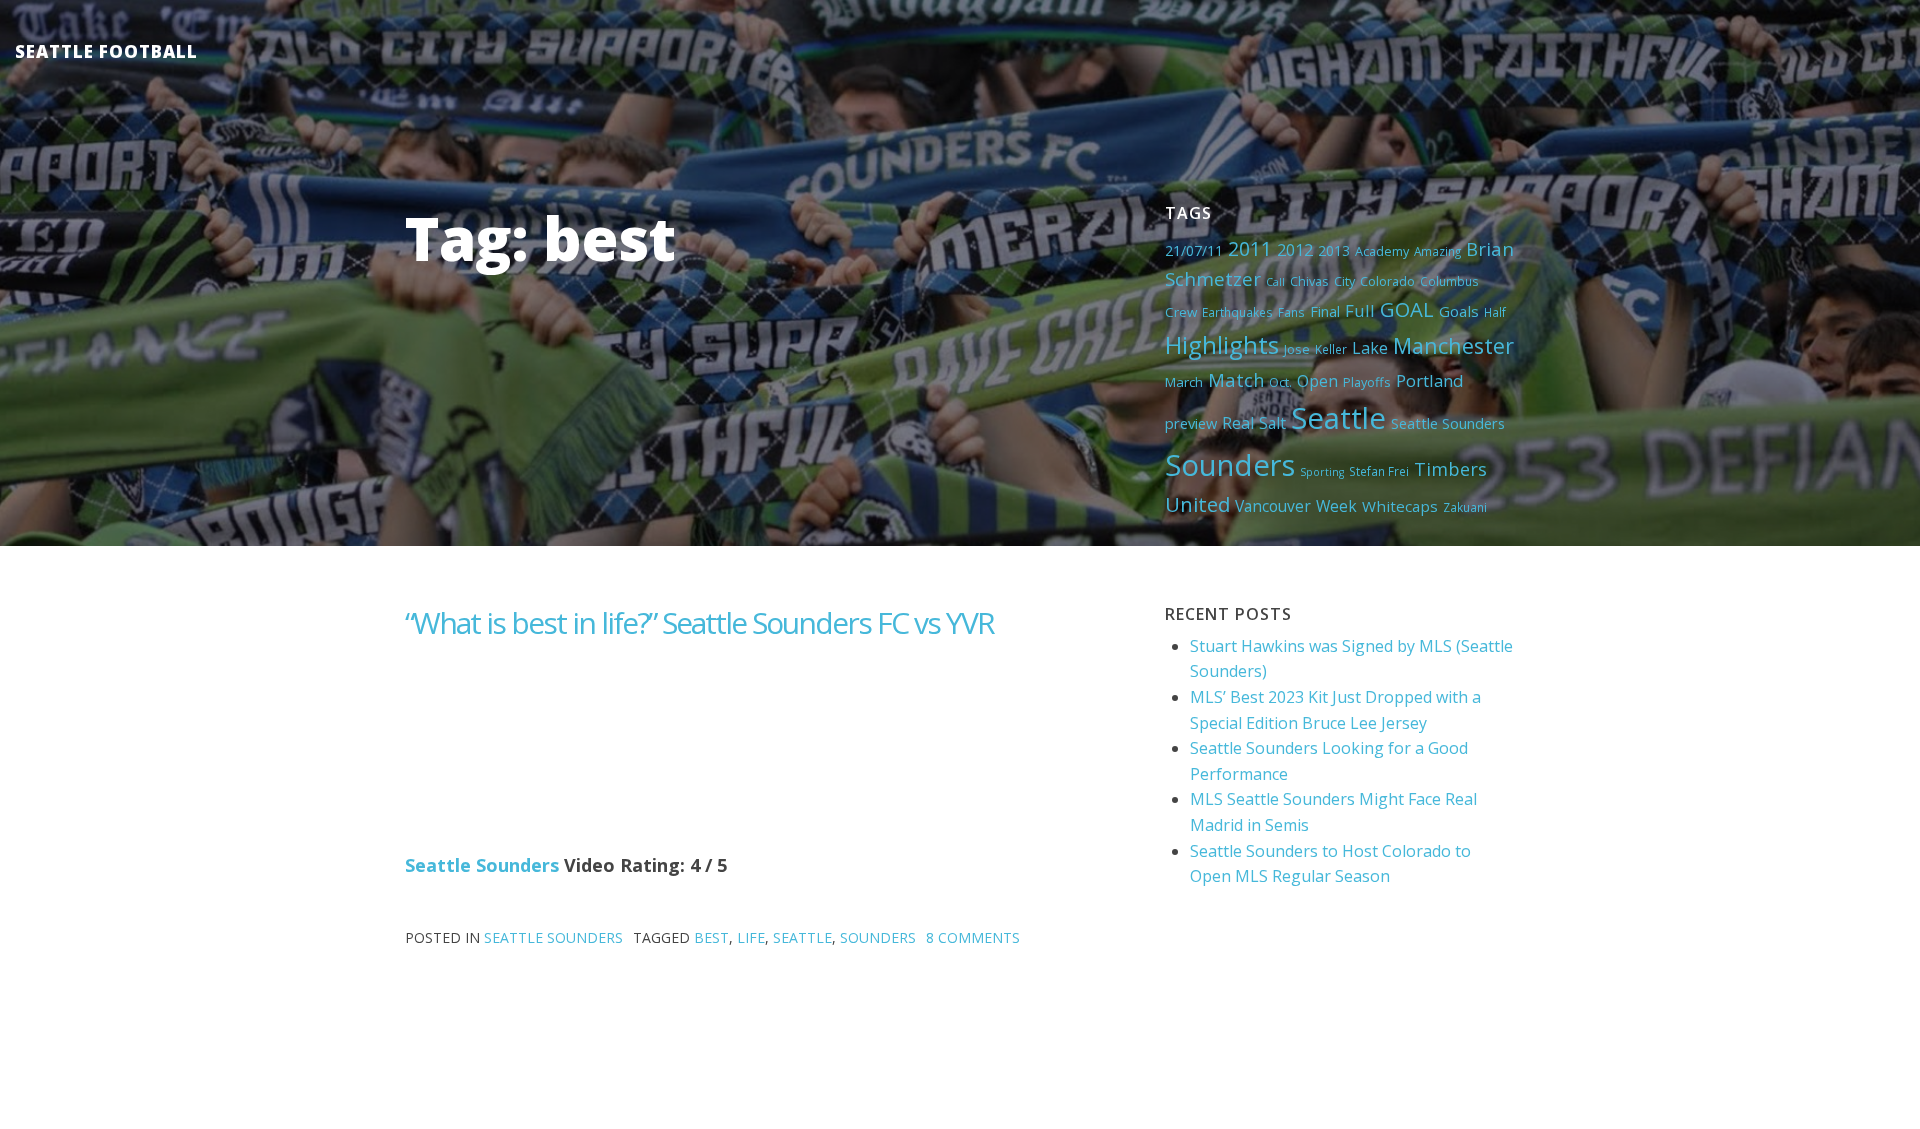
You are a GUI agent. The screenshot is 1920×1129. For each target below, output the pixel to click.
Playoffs (1367, 382)
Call (1275, 282)
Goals (1459, 311)
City (1344, 281)
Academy (1382, 251)
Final (1325, 311)
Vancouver (1273, 506)
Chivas (1309, 281)
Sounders (1230, 465)
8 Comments (973, 937)
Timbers (1450, 469)
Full (1360, 310)
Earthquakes (1237, 312)
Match (1236, 379)
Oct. (1280, 382)
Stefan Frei (1379, 471)
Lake (1370, 348)
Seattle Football (106, 51)
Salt (1272, 423)
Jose (1297, 349)
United (1197, 504)
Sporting (1322, 472)
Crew (1181, 312)
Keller (1331, 349)
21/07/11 (1194, 250)
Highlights (1222, 344)
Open (1317, 381)
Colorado (1387, 281)
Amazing (1437, 251)
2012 (1295, 250)
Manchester (1453, 345)
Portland (1430, 380)
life (751, 937)
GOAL (1407, 309)
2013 (1334, 250)
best (711, 937)
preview (1191, 423)
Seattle (1338, 418)
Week (1336, 506)
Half (1495, 312)
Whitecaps (1400, 506)
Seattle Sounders (1448, 423)
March (1184, 382)
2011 (1250, 248)
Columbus (1449, 281)
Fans (1291, 312)
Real (1238, 423)
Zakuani (1465, 507)
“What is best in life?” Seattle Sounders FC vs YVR (699, 622)
